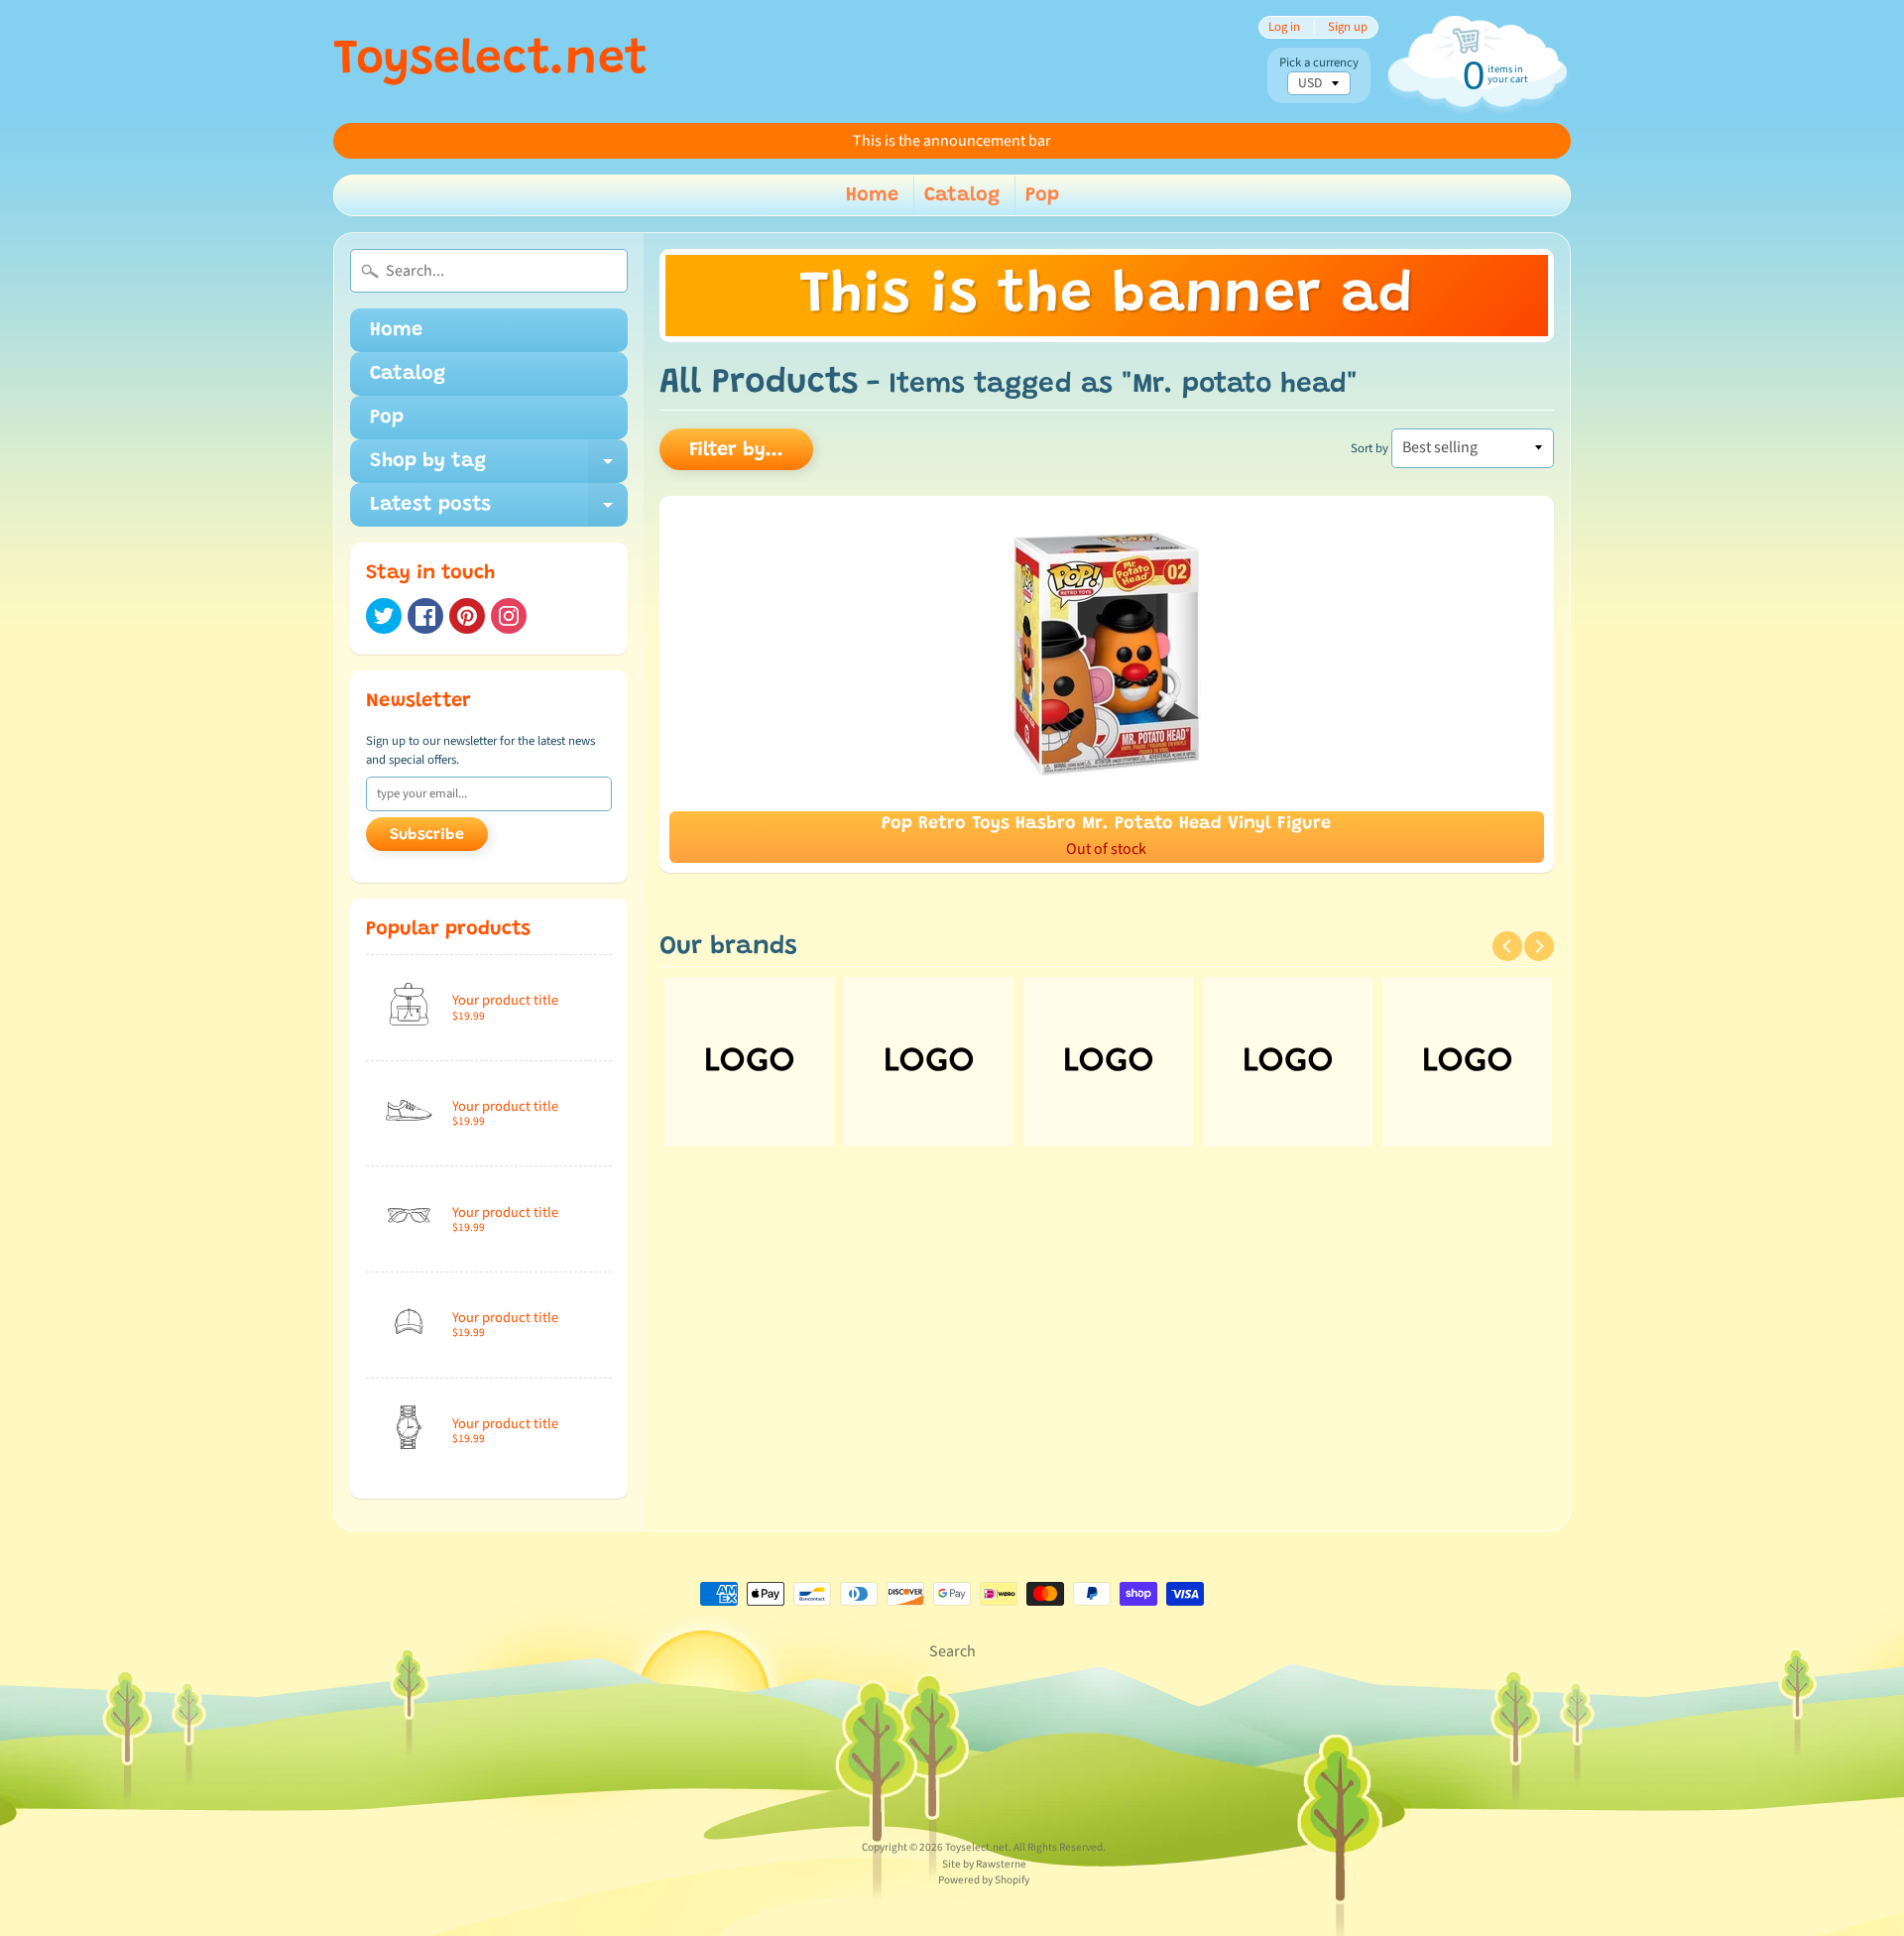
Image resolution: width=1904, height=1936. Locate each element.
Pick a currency (1319, 63)
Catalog (962, 195)
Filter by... (736, 450)
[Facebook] (425, 616)
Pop (1042, 195)
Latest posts (499, 511)
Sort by (1369, 448)
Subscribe (427, 835)
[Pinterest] (467, 616)
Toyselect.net (490, 61)
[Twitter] (384, 616)
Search (952, 1651)
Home (872, 195)
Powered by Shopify (984, 1880)
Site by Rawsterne (984, 1864)
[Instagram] (509, 616)
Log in (1284, 27)
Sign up (1348, 27)
